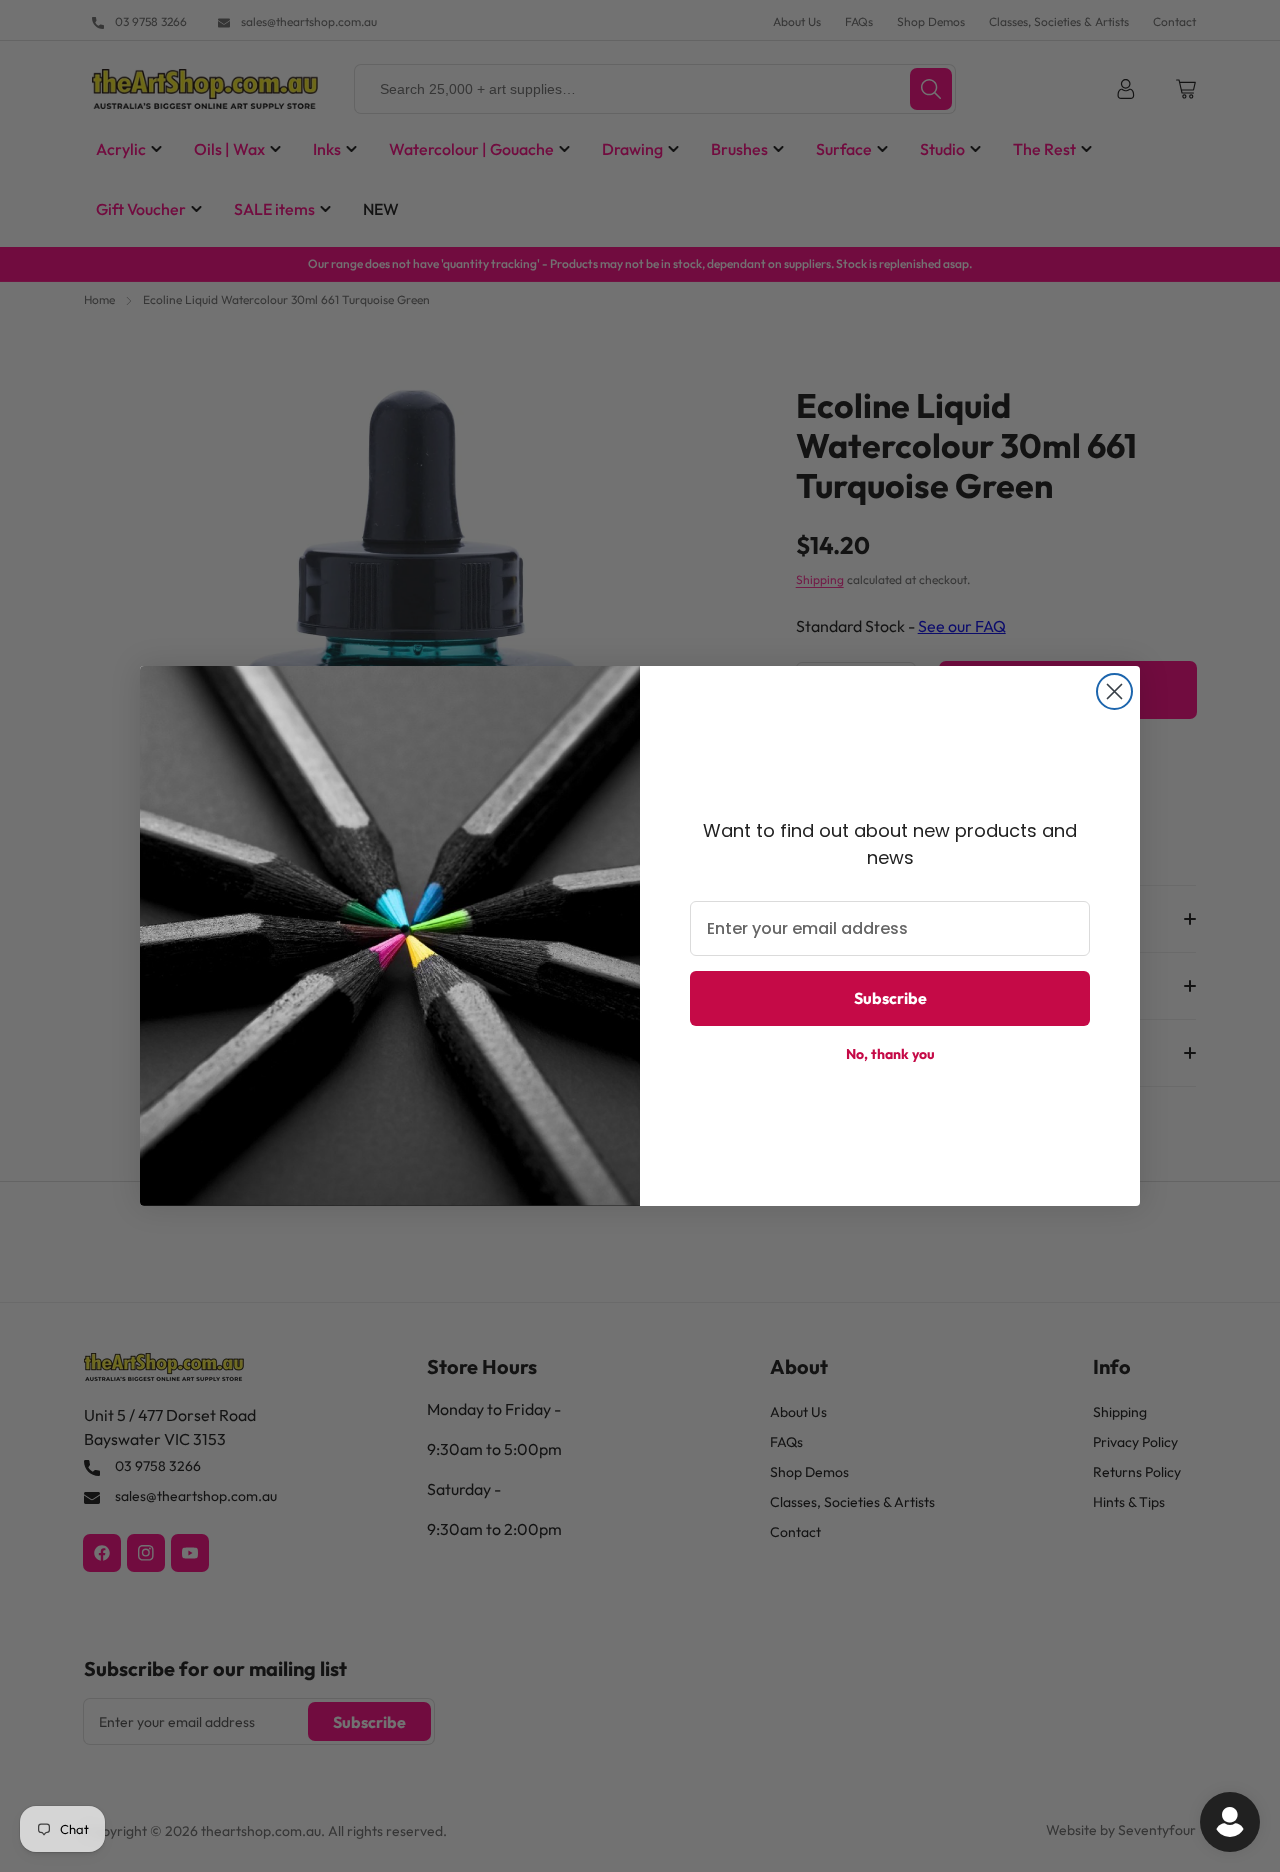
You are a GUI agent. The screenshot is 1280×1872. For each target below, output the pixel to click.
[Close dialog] (1114, 691)
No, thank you (890, 1054)
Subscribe (890, 998)
